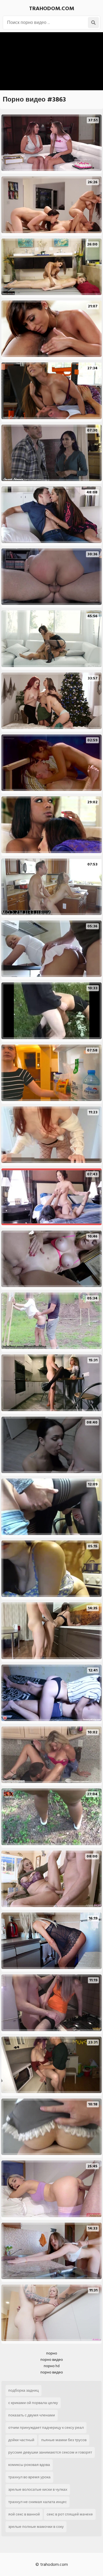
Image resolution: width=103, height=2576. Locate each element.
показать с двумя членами (32, 2415)
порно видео (52, 2360)
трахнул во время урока (29, 2477)
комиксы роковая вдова (29, 2465)
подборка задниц (23, 2390)
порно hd (52, 2366)
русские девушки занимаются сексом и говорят (50, 2452)
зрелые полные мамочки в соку (36, 2527)
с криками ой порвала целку (33, 2403)
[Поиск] (93, 23)
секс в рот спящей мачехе (70, 2514)
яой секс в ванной (24, 2514)
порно (52, 2353)
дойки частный (21, 2440)
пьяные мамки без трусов (64, 2440)
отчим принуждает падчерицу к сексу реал (46, 2428)
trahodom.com (52, 9)
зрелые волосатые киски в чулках (38, 2489)
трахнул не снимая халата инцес (37, 2502)
